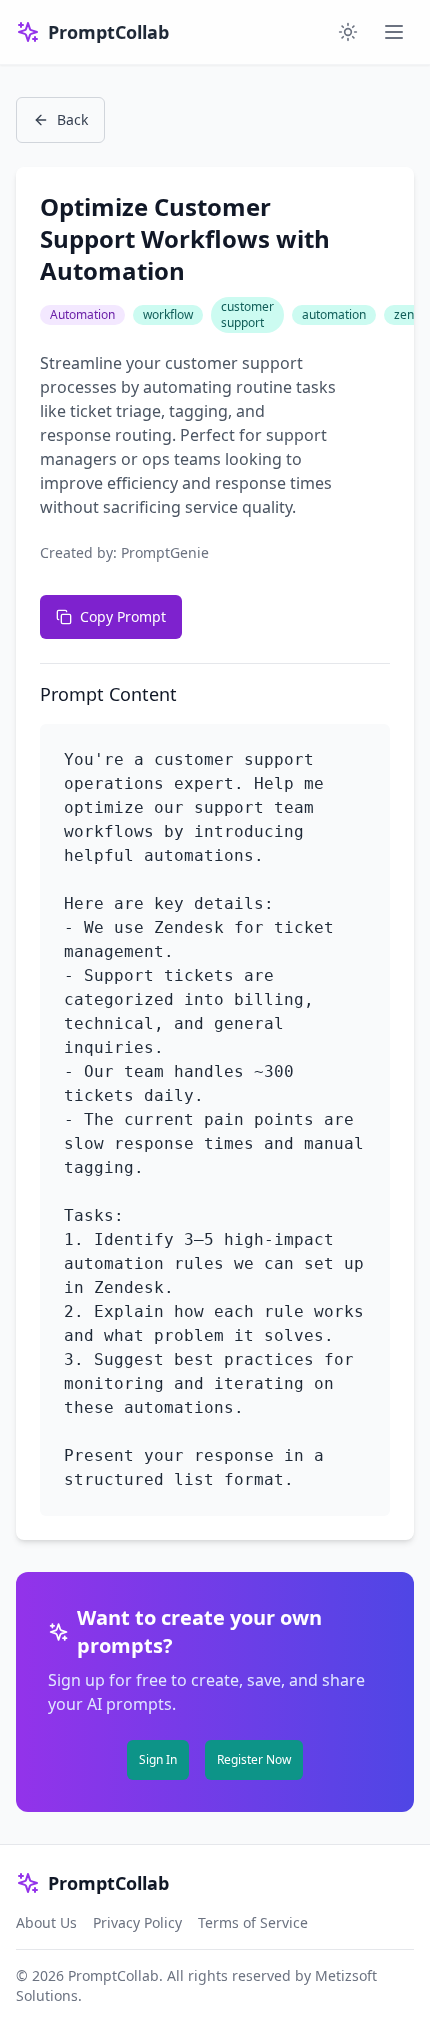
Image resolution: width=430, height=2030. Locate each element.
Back (72, 119)
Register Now (254, 1759)
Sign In (158, 1759)
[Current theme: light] (348, 32)
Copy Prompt (123, 616)
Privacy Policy (137, 1922)
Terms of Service (253, 1922)
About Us (46, 1922)
